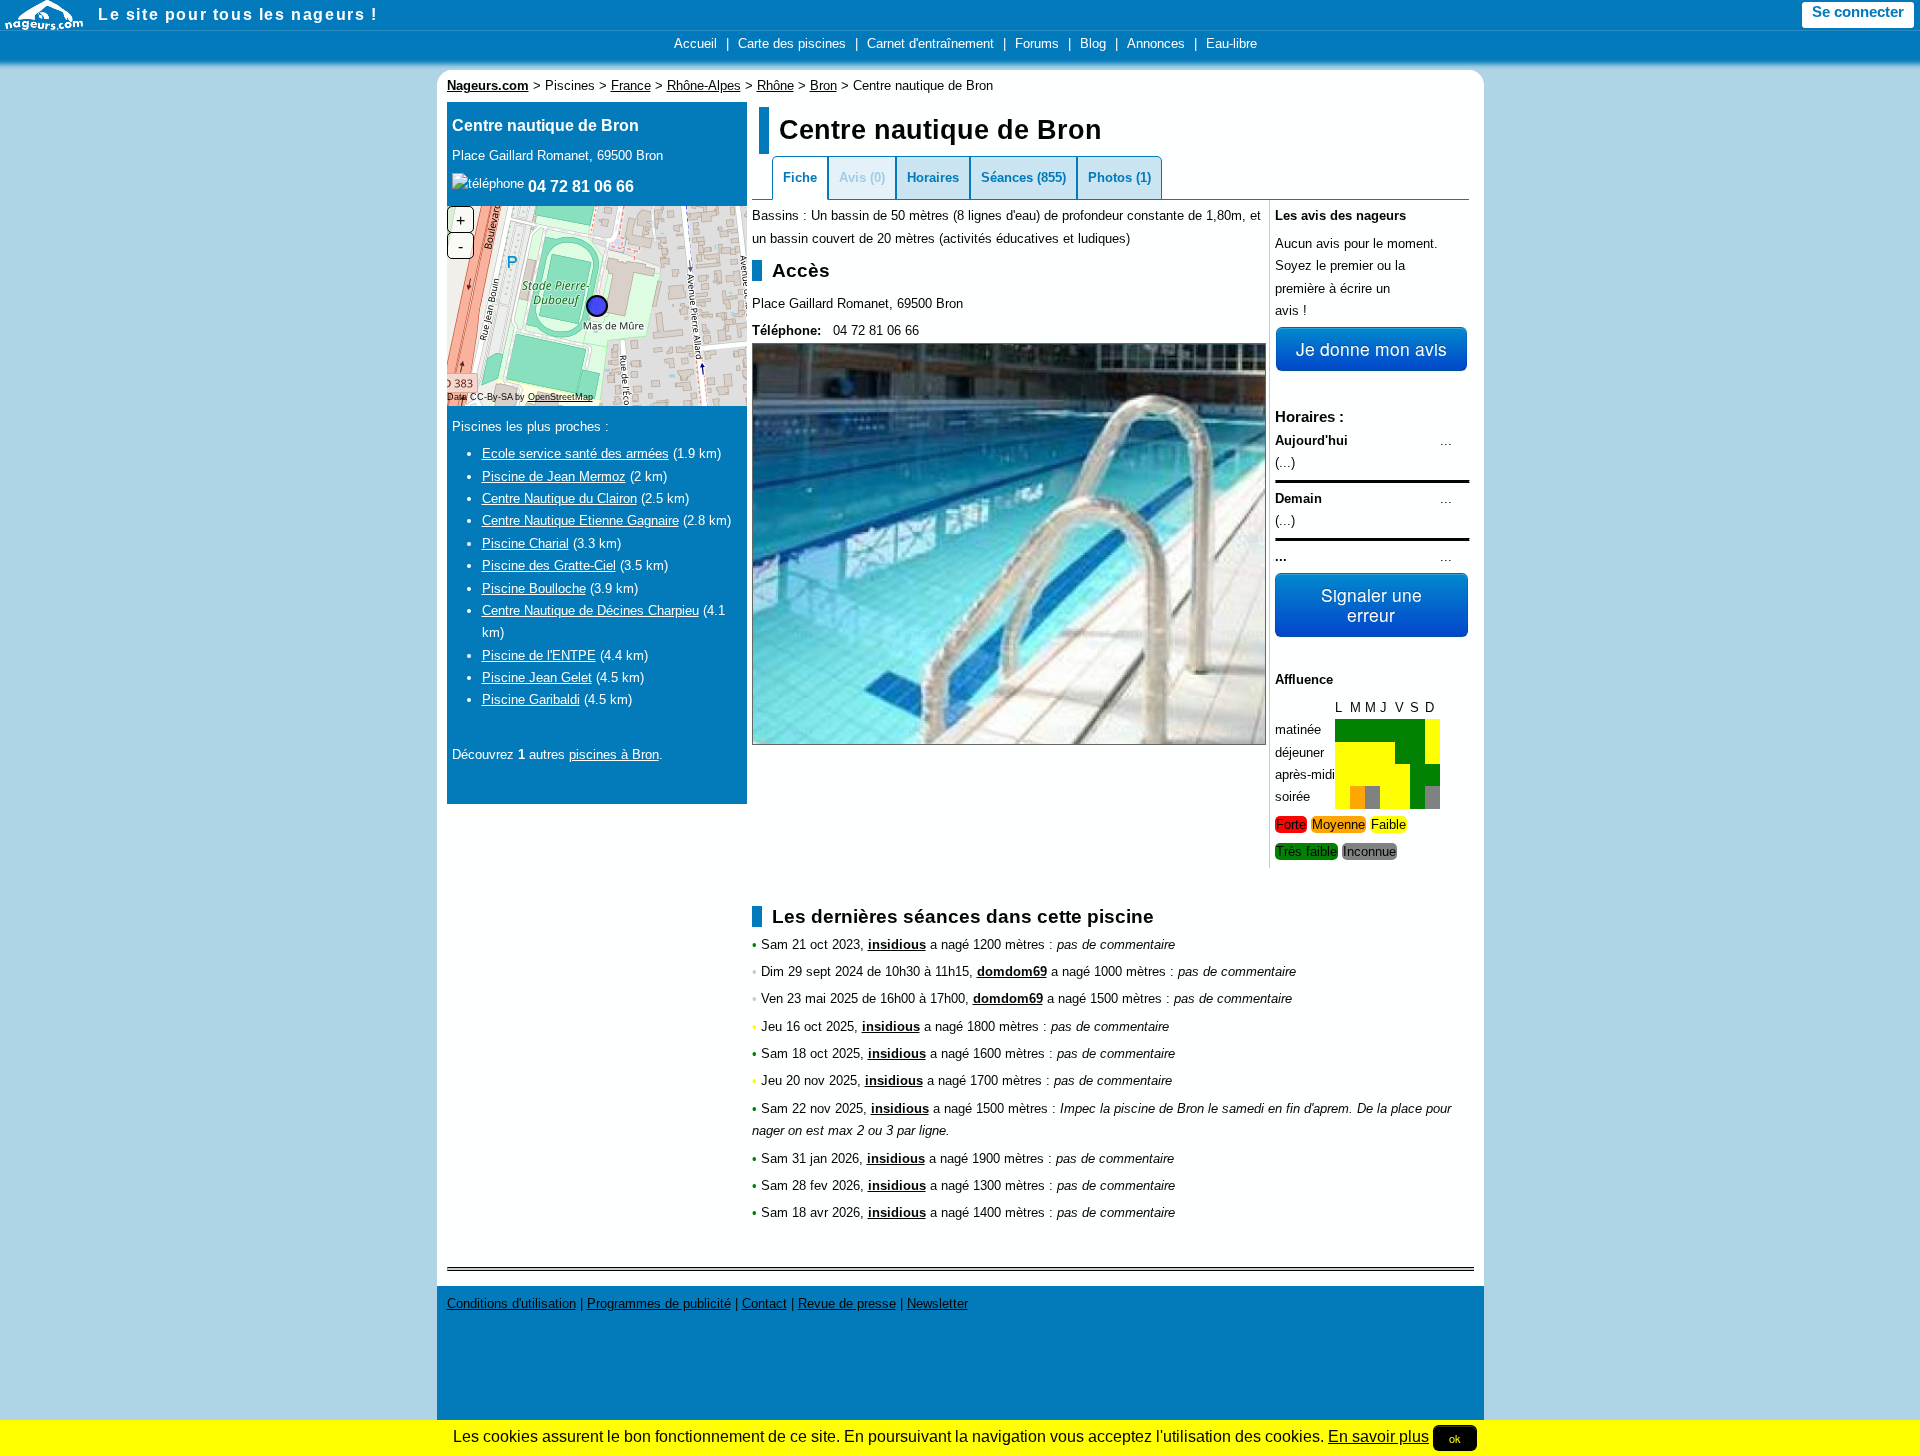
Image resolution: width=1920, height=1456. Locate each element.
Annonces (1156, 43)
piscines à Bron (614, 754)
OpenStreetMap (560, 397)
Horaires (933, 177)
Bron (823, 85)
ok (1455, 1438)
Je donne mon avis (1371, 348)
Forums (1037, 43)
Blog (1093, 43)
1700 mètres (1006, 1080)
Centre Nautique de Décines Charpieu (590, 610)
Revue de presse (847, 1303)
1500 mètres (1126, 998)
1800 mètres (1003, 1026)
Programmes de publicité (659, 1303)
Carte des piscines (792, 43)
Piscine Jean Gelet (537, 677)
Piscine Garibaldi (531, 699)
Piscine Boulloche (534, 588)
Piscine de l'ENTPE (539, 655)
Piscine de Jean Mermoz (554, 476)
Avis (852, 177)
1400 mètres (1009, 1212)
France (631, 85)
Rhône (775, 85)
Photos (1110, 177)
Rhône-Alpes (704, 85)
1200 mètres (1009, 944)
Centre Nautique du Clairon (559, 498)
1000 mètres (1130, 971)
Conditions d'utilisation (511, 1303)
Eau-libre (1231, 43)
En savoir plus (1378, 1436)
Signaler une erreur (1371, 604)
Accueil (695, 43)
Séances (1007, 177)
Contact (764, 1303)
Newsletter (937, 1303)
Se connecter (1858, 12)
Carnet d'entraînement (930, 43)
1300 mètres (1009, 1185)
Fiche (800, 177)
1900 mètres (1008, 1158)
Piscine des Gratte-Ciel (549, 565)
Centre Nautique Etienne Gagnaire (580, 520)
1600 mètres (1009, 1053)
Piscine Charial (525, 543)
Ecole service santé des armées (575, 453)
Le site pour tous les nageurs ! (238, 14)
